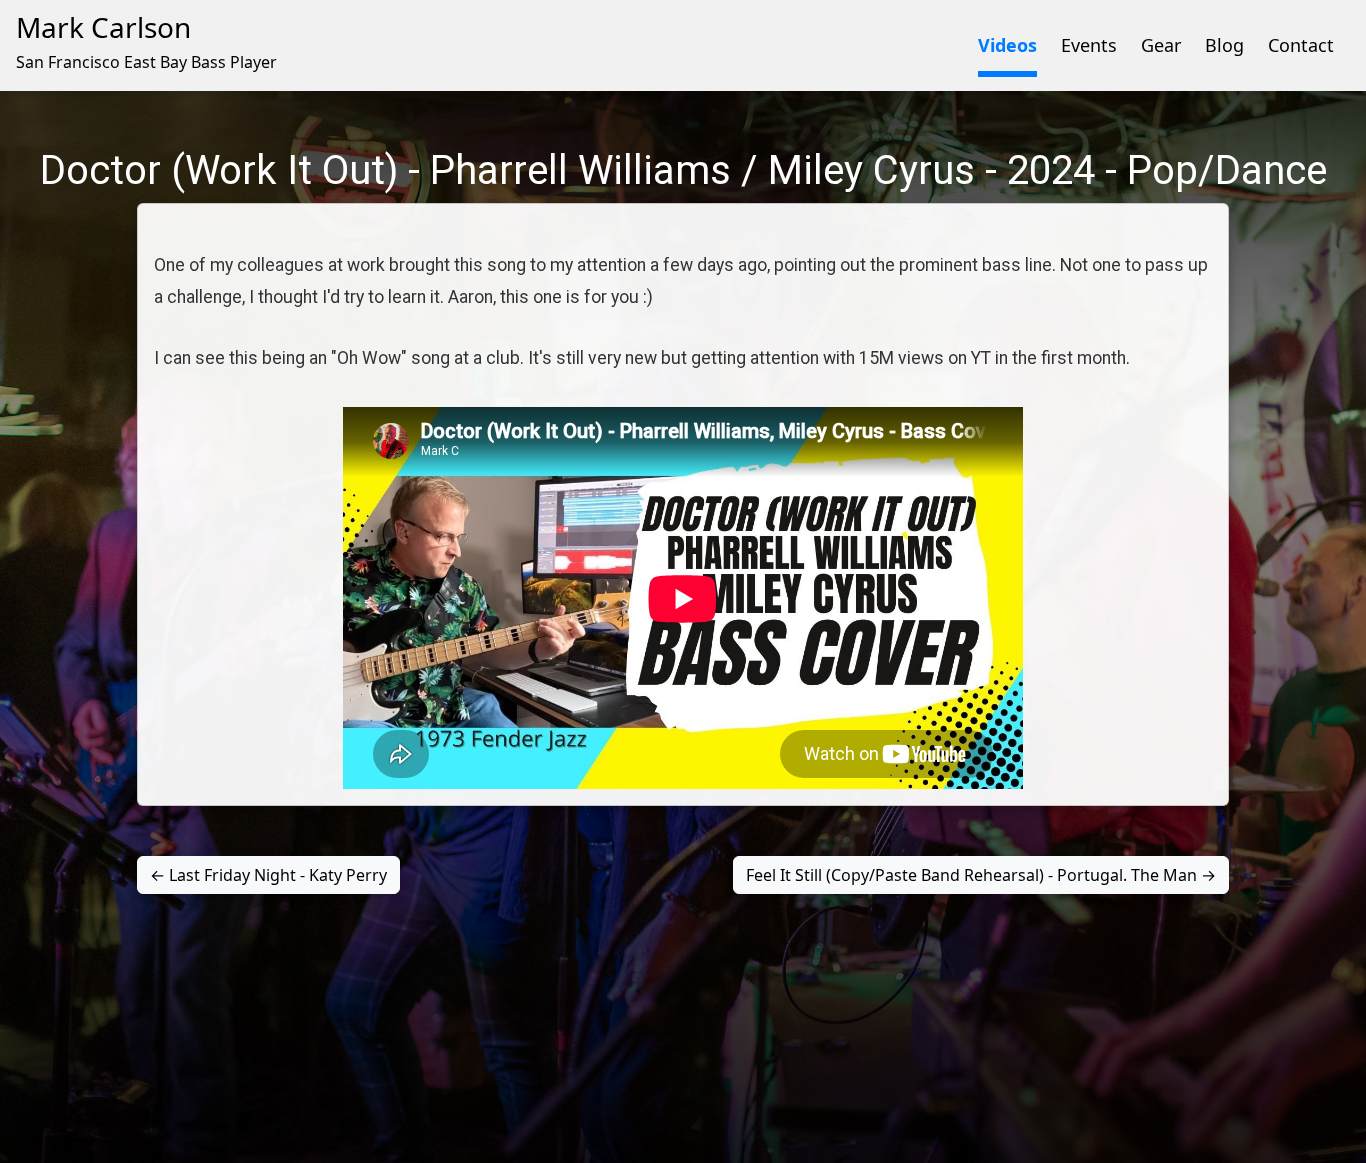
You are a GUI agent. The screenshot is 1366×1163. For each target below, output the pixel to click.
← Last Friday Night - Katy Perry (268, 875)
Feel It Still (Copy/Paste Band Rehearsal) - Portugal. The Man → (981, 875)
